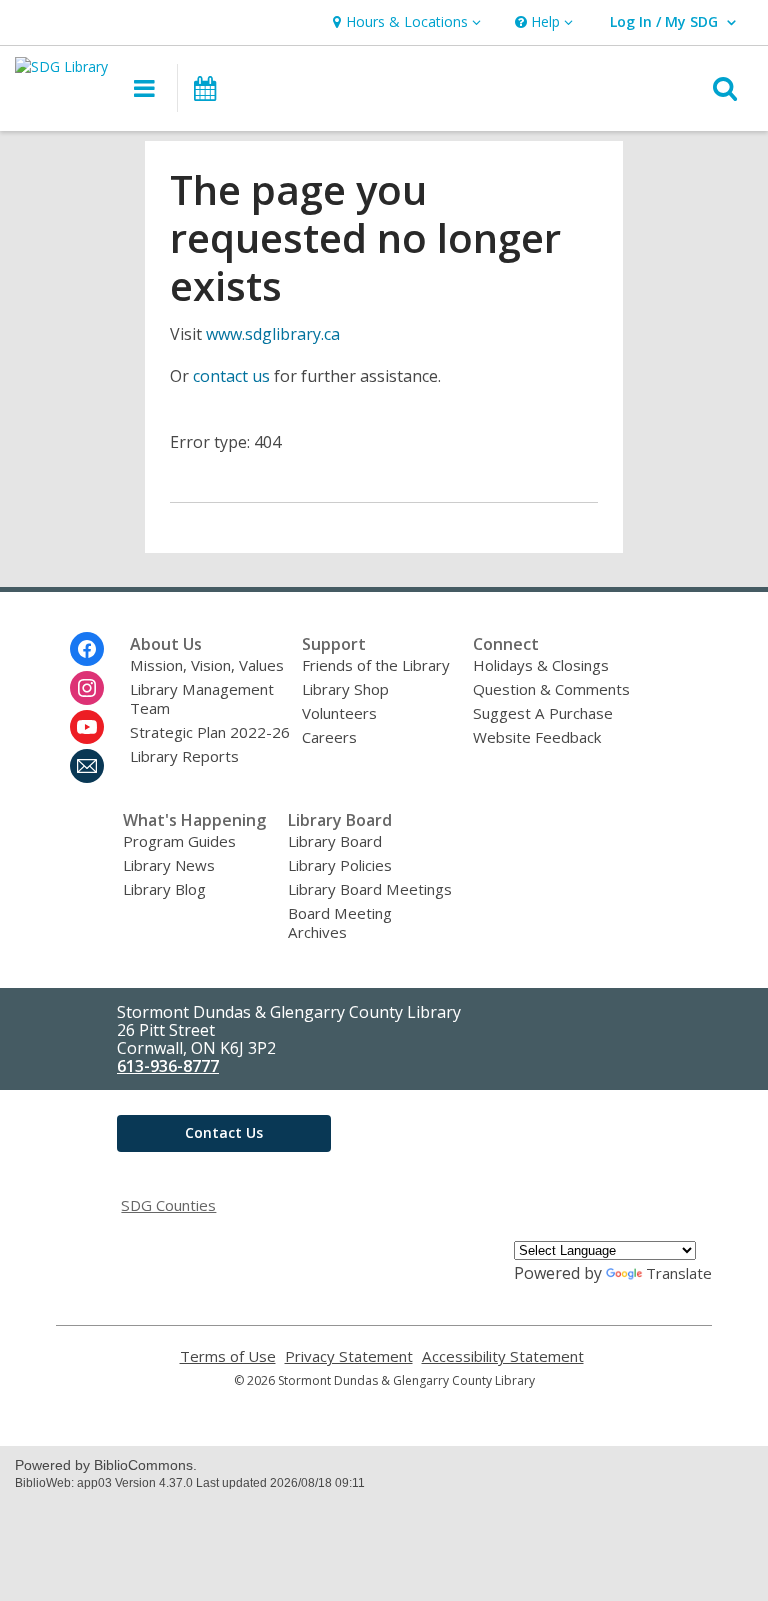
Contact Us (224, 1132)
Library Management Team (202, 698)
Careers (329, 737)
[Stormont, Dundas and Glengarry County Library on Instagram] (87, 688)
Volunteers (339, 713)
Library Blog (164, 889)
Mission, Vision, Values (207, 665)
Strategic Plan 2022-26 (210, 732)
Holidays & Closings (541, 665)
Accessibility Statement (503, 1356)
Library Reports (184, 756)
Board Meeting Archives (340, 922)
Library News (169, 865)
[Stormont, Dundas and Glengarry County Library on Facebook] (87, 649)
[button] (404, 22)
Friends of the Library (376, 665)
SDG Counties (168, 1205)
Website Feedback (537, 737)
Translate (679, 1273)
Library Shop (345, 689)
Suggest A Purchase (543, 713)
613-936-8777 (168, 1066)
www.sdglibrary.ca (273, 334)
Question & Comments (551, 689)
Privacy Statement (349, 1356)
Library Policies (340, 865)
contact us (231, 376)
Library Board (335, 841)
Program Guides (179, 841)
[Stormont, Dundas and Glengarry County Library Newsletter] (87, 766)
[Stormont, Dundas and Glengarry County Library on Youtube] (87, 727)
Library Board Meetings (370, 889)
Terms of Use (228, 1356)
